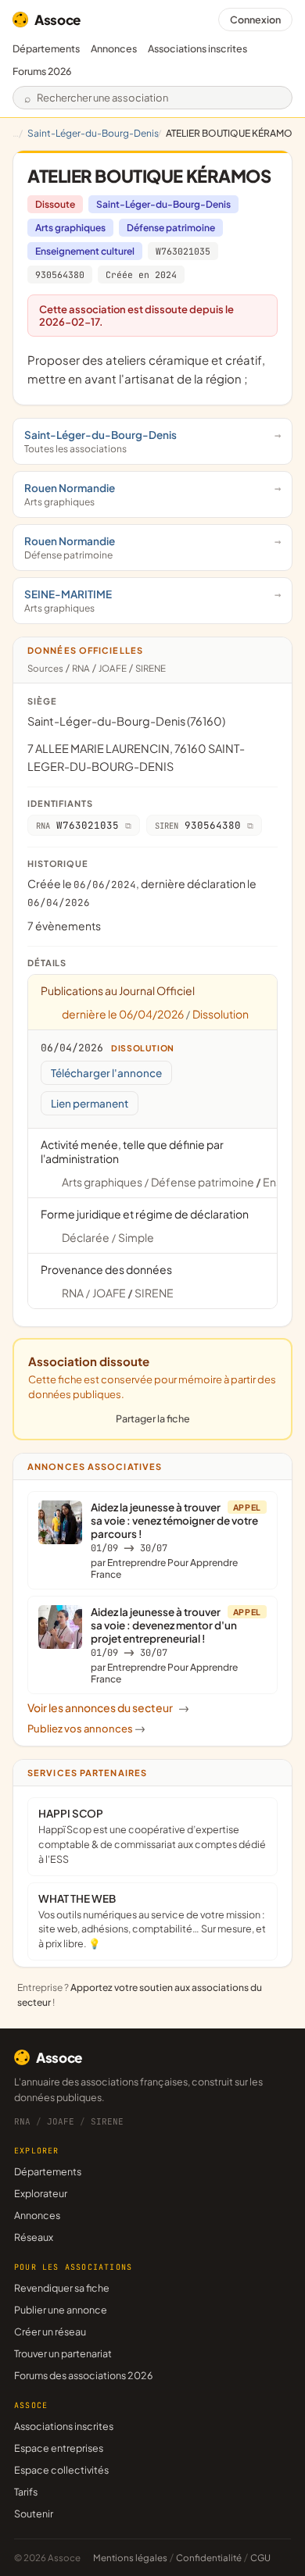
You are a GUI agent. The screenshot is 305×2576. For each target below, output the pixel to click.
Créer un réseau (50, 2332)
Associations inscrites (197, 48)
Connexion (255, 20)
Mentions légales (130, 2558)
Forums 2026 (42, 71)
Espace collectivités (61, 2470)
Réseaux (34, 2237)
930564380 (60, 275)
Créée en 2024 (141, 275)
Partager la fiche (153, 1418)
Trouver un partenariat (63, 2353)
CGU (260, 2558)
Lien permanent (90, 1103)
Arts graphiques (70, 228)
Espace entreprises (59, 2448)
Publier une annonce (61, 2310)
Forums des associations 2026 (83, 2375)
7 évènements (64, 926)
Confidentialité (209, 2558)
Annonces (114, 48)
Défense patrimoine (171, 228)
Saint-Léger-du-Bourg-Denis (93, 133)
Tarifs (26, 2492)
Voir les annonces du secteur (108, 1707)
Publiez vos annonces (86, 1729)
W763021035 (183, 251)
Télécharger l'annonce (106, 1073)
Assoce (57, 20)
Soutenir (34, 2514)
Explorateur (41, 2193)
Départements (46, 48)
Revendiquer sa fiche (62, 2288)
